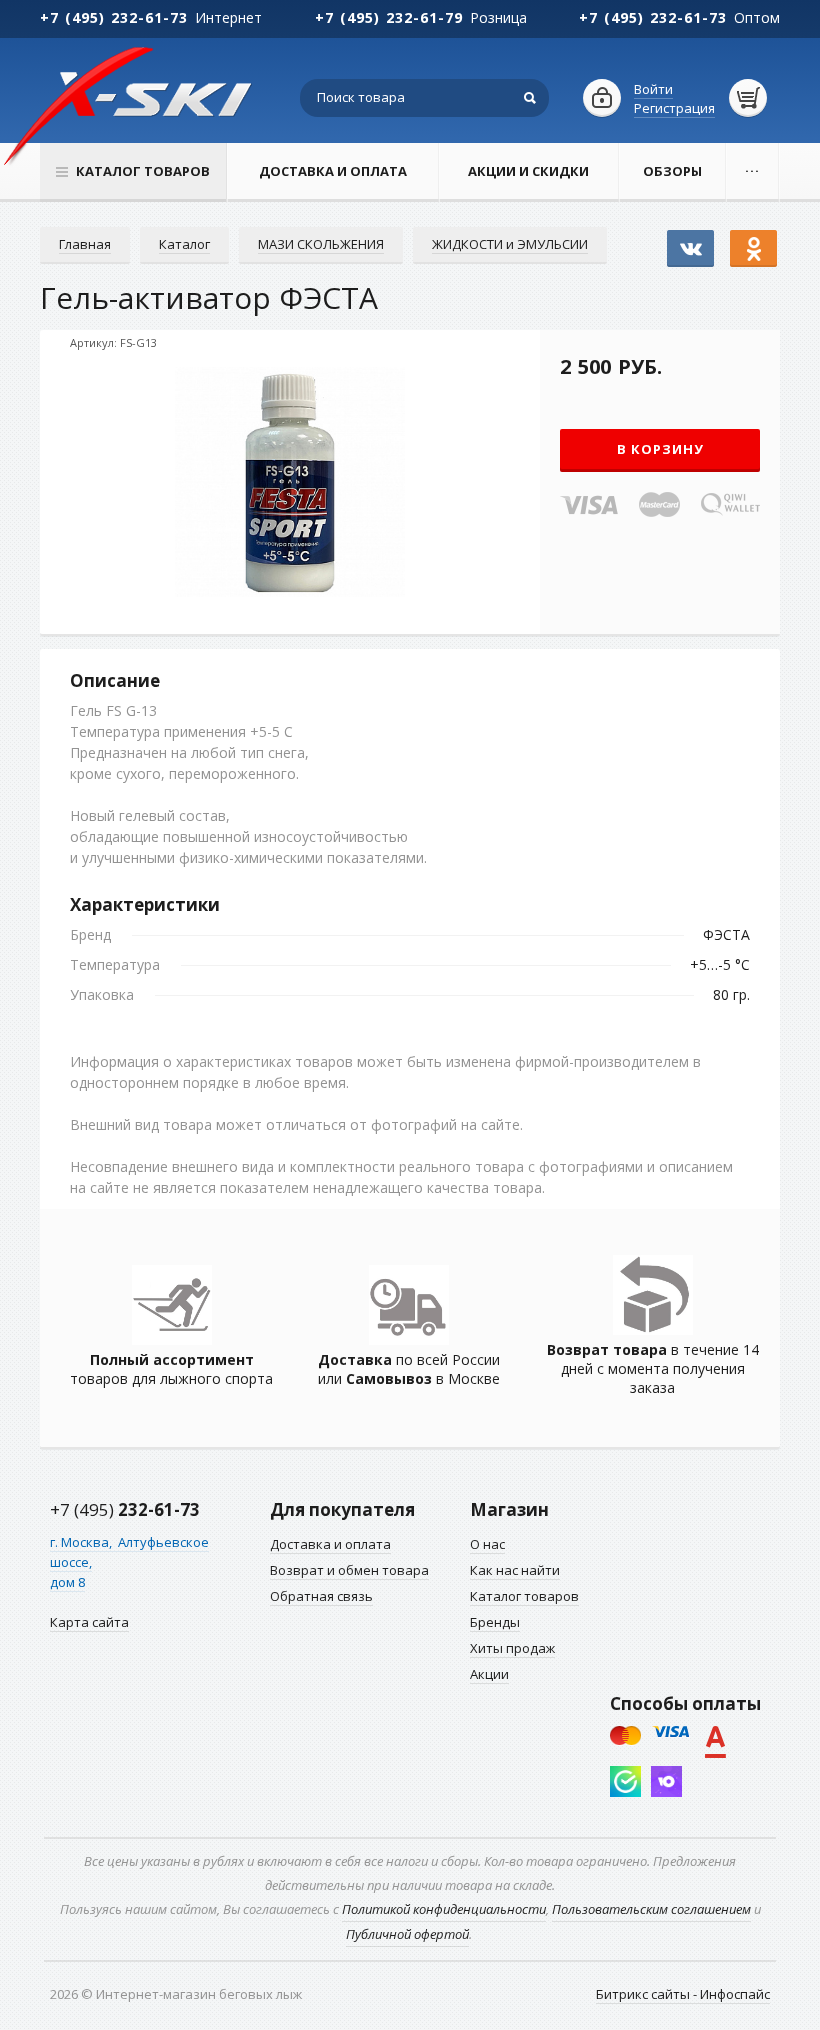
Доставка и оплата (333, 171)
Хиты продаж (512, 1648)
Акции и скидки (528, 171)
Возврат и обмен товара (349, 1570)
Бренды (495, 1622)
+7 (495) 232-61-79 (389, 17)
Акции (489, 1674)
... (752, 167)
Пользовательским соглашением (651, 1909)
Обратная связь (321, 1596)
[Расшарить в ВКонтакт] (690, 238)
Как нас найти (515, 1570)
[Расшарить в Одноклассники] (753, 238)
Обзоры (672, 171)
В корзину (660, 449)
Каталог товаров (524, 1596)
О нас (487, 1544)
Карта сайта (89, 1622)
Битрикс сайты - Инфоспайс (683, 1994)
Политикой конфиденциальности (444, 1909)
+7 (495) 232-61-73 (114, 17)
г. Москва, (82, 1542)
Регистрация (674, 108)
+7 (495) (125, 1509)
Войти (653, 89)
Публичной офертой (407, 1934)
